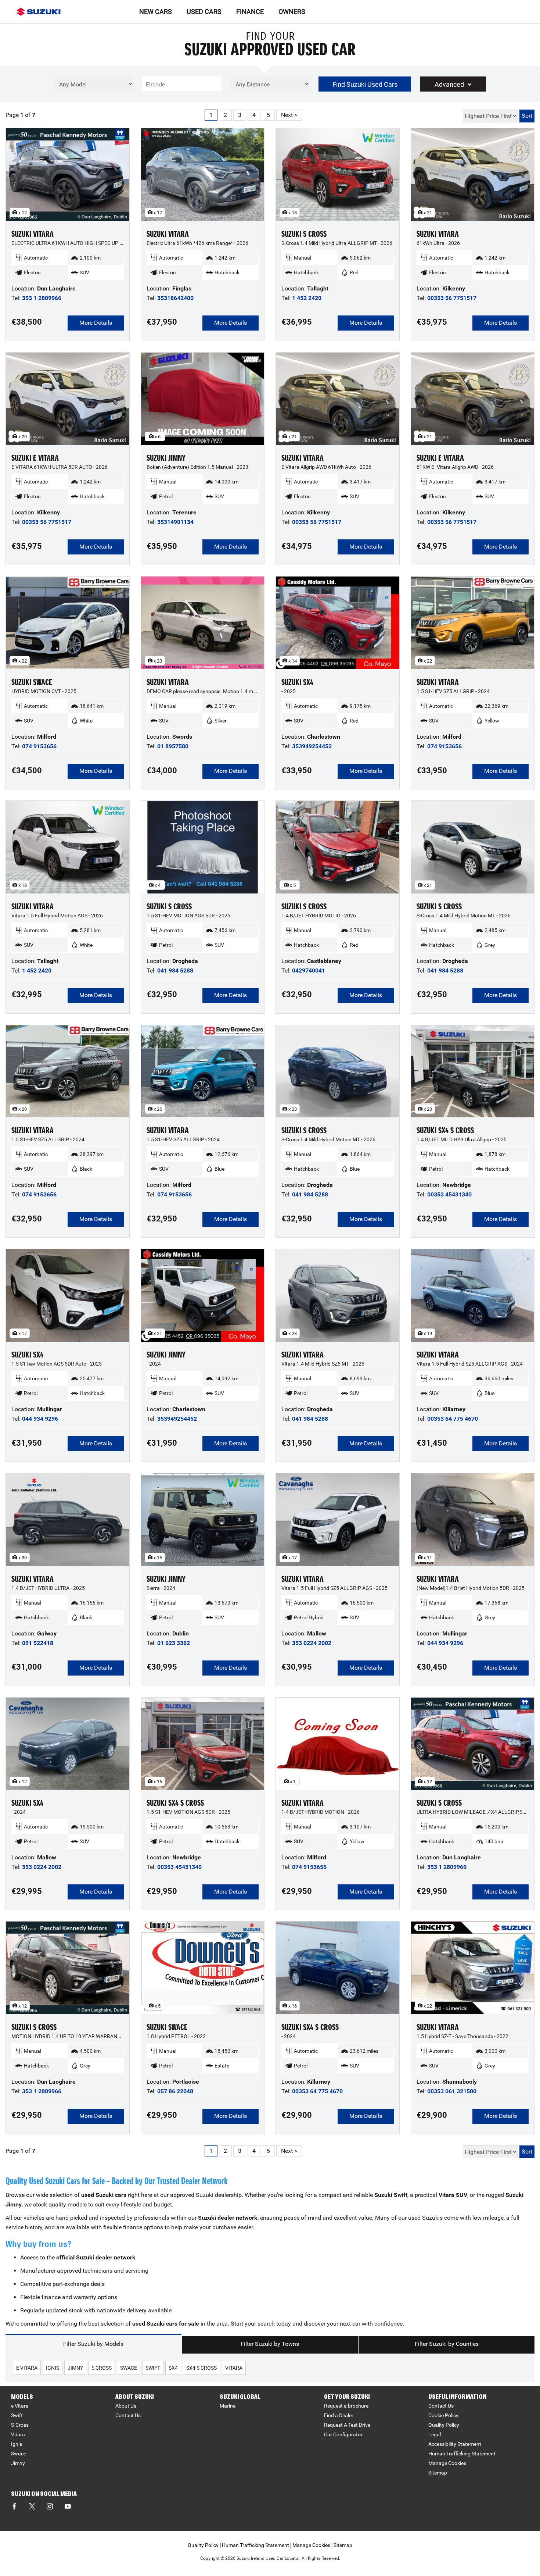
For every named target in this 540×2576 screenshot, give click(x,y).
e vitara (27, 2368)
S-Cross (20, 2425)
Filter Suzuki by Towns (270, 2344)
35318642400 (175, 298)
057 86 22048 (175, 2091)
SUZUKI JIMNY (166, 458)
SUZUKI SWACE (32, 682)
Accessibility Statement (455, 2444)
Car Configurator (343, 2434)
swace (129, 2368)
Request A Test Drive (347, 2425)
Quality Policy (444, 2425)
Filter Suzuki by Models (93, 2344)
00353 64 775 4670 (453, 1419)
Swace (19, 2454)
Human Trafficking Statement (462, 2454)
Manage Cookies (447, 2463)
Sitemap (438, 2473)
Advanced (449, 84)
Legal (435, 2434)
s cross (102, 2368)
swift (153, 2368)
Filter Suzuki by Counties (447, 2344)
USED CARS (204, 12)
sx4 (173, 2368)
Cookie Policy (443, 2415)
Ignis (17, 2444)
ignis (53, 2368)
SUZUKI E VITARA (35, 458)
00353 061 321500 (452, 2091)
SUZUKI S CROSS (304, 234)
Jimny (18, 2463)
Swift (17, 2415)
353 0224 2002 (312, 1643)
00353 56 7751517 (452, 298)
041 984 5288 (175, 971)
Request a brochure (346, 2406)
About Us (126, 2406)
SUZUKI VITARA (33, 234)
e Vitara (20, 2406)
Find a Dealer (339, 2415)
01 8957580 (173, 746)
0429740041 (309, 971)
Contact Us (128, 2415)
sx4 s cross (201, 2368)
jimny (75, 2368)
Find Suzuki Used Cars (365, 84)
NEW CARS (156, 12)
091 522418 (38, 1643)
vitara (234, 2368)
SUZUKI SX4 (297, 682)
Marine (228, 2406)
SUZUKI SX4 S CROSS (445, 1130)
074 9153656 (39, 746)
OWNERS (292, 12)
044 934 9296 (40, 1419)
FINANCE (250, 12)
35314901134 (175, 522)
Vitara (18, 2434)
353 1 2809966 (42, 298)
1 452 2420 (307, 298)
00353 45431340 (449, 1194)
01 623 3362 (174, 1643)
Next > (289, 115)
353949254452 (312, 746)
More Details (96, 323)
